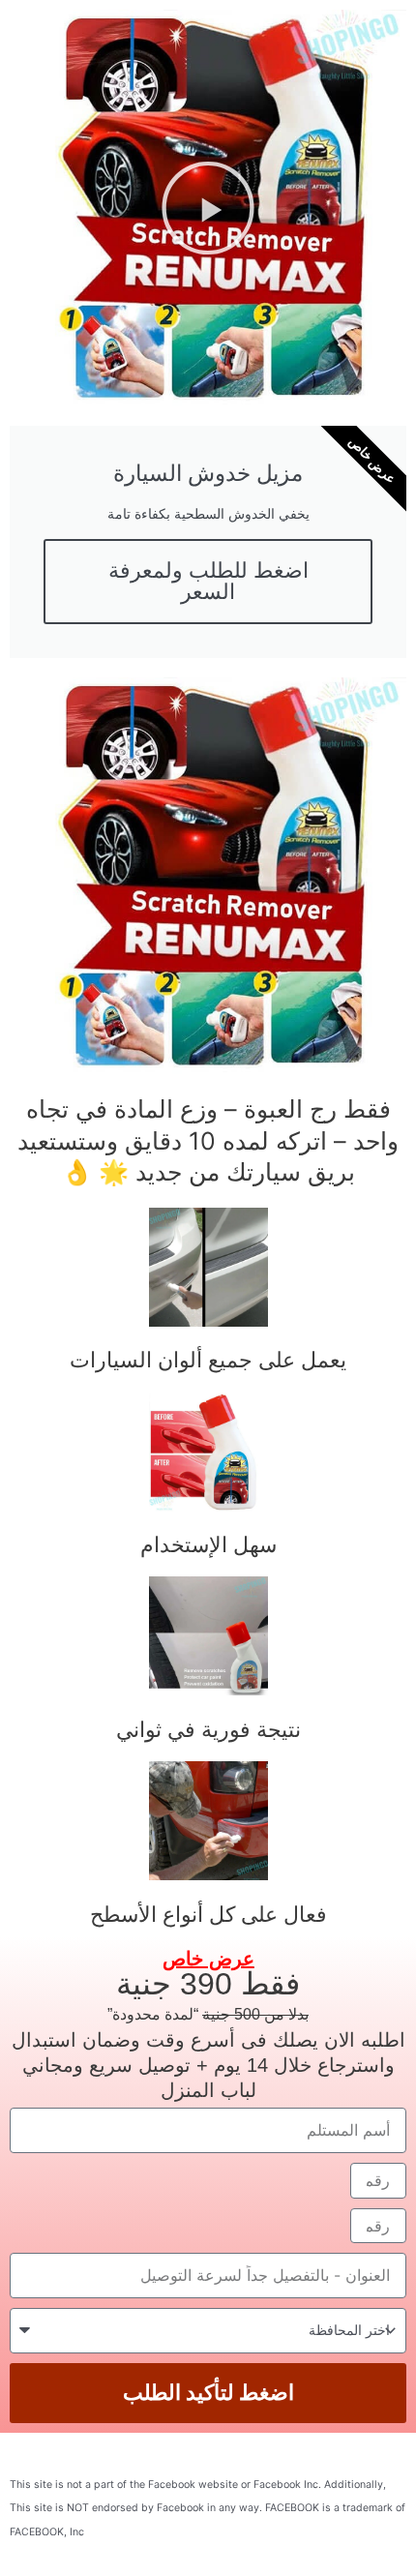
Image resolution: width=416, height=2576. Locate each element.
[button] (208, 208)
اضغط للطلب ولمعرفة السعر (208, 581)
